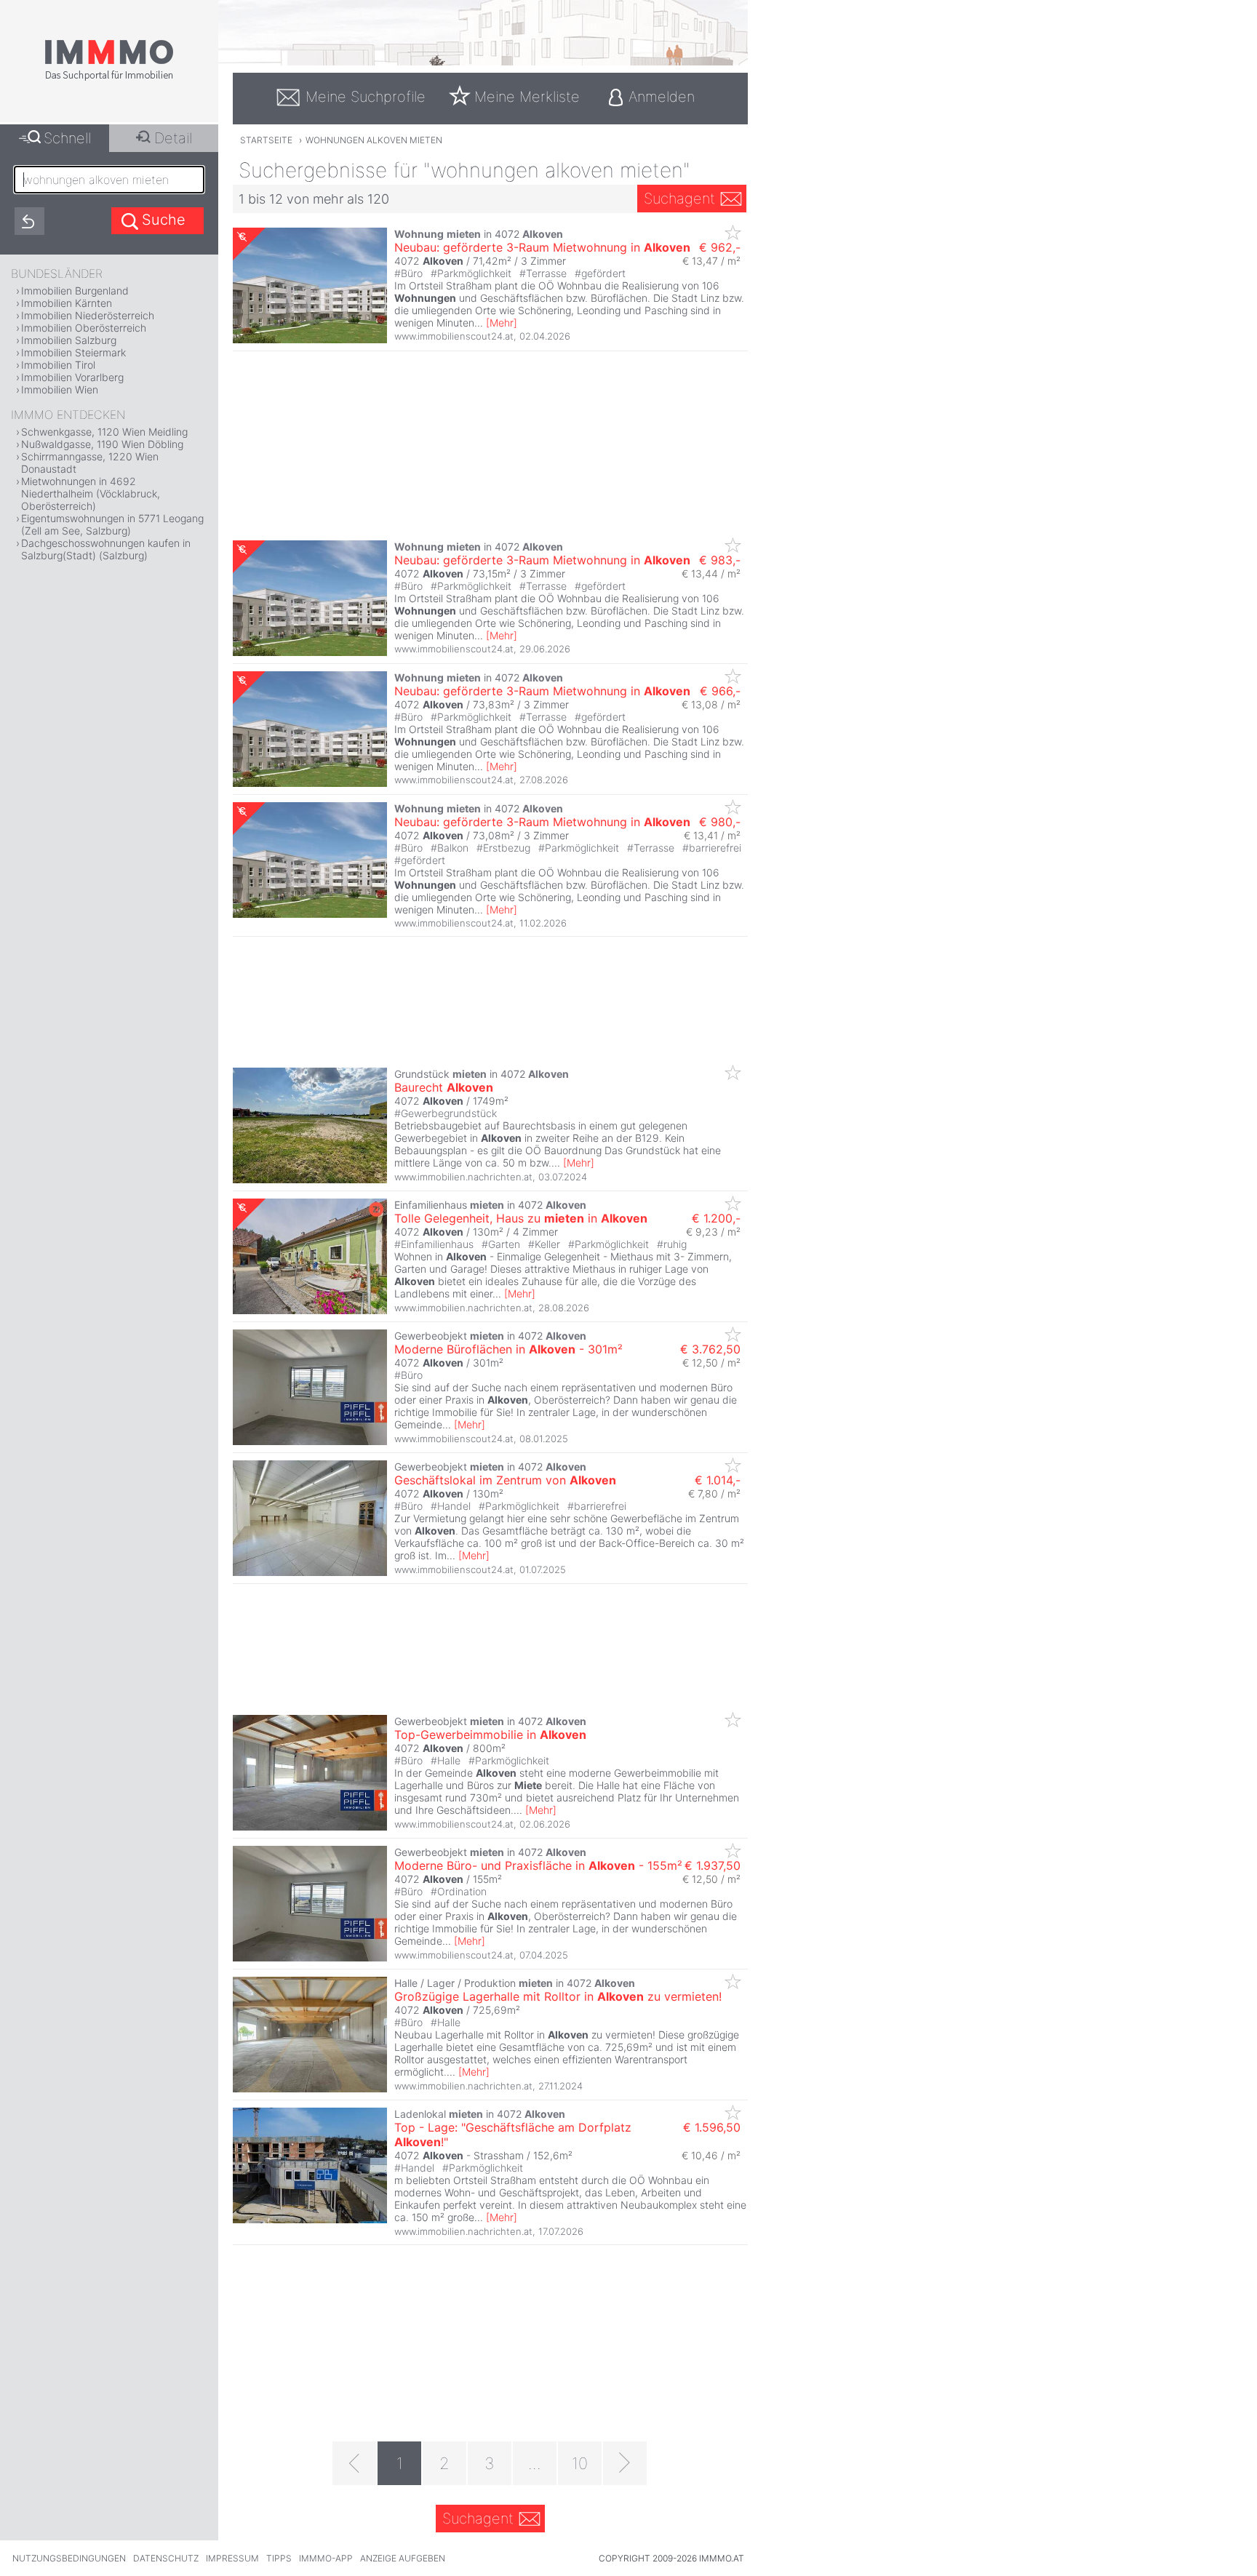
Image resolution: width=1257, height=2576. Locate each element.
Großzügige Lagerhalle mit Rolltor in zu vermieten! (558, 1996)
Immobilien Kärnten (67, 303)
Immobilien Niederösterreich (88, 315)
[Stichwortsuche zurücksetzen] (29, 221)
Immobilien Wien (60, 389)
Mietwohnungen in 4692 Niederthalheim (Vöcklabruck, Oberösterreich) (91, 493)
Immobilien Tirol (58, 365)
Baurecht (444, 1087)
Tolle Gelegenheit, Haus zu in (521, 1218)
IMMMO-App (326, 2558)
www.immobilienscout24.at (454, 336)
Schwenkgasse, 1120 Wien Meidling (104, 432)
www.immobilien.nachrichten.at (463, 1177)
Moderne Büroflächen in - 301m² (508, 1349)
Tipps (279, 2558)
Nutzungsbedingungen (69, 2558)
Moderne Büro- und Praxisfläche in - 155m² (538, 1865)
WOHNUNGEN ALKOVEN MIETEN (374, 140)
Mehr (502, 323)
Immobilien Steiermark (73, 352)
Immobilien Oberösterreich (84, 328)
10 (580, 2463)
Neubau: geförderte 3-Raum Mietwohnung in (542, 247)
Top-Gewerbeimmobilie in (490, 1735)
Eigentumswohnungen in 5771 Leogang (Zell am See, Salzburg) (112, 524)
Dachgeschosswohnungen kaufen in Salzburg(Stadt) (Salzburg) (106, 549)
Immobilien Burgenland (75, 291)
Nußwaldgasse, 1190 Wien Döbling (102, 444)
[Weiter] (625, 2463)
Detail (173, 138)
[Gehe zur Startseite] (109, 78)
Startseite (266, 140)
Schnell (67, 138)
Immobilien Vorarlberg (72, 377)
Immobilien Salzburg (69, 340)
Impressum (232, 2558)
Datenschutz (166, 2558)
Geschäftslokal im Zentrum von (505, 1480)
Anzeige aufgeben (403, 2558)
